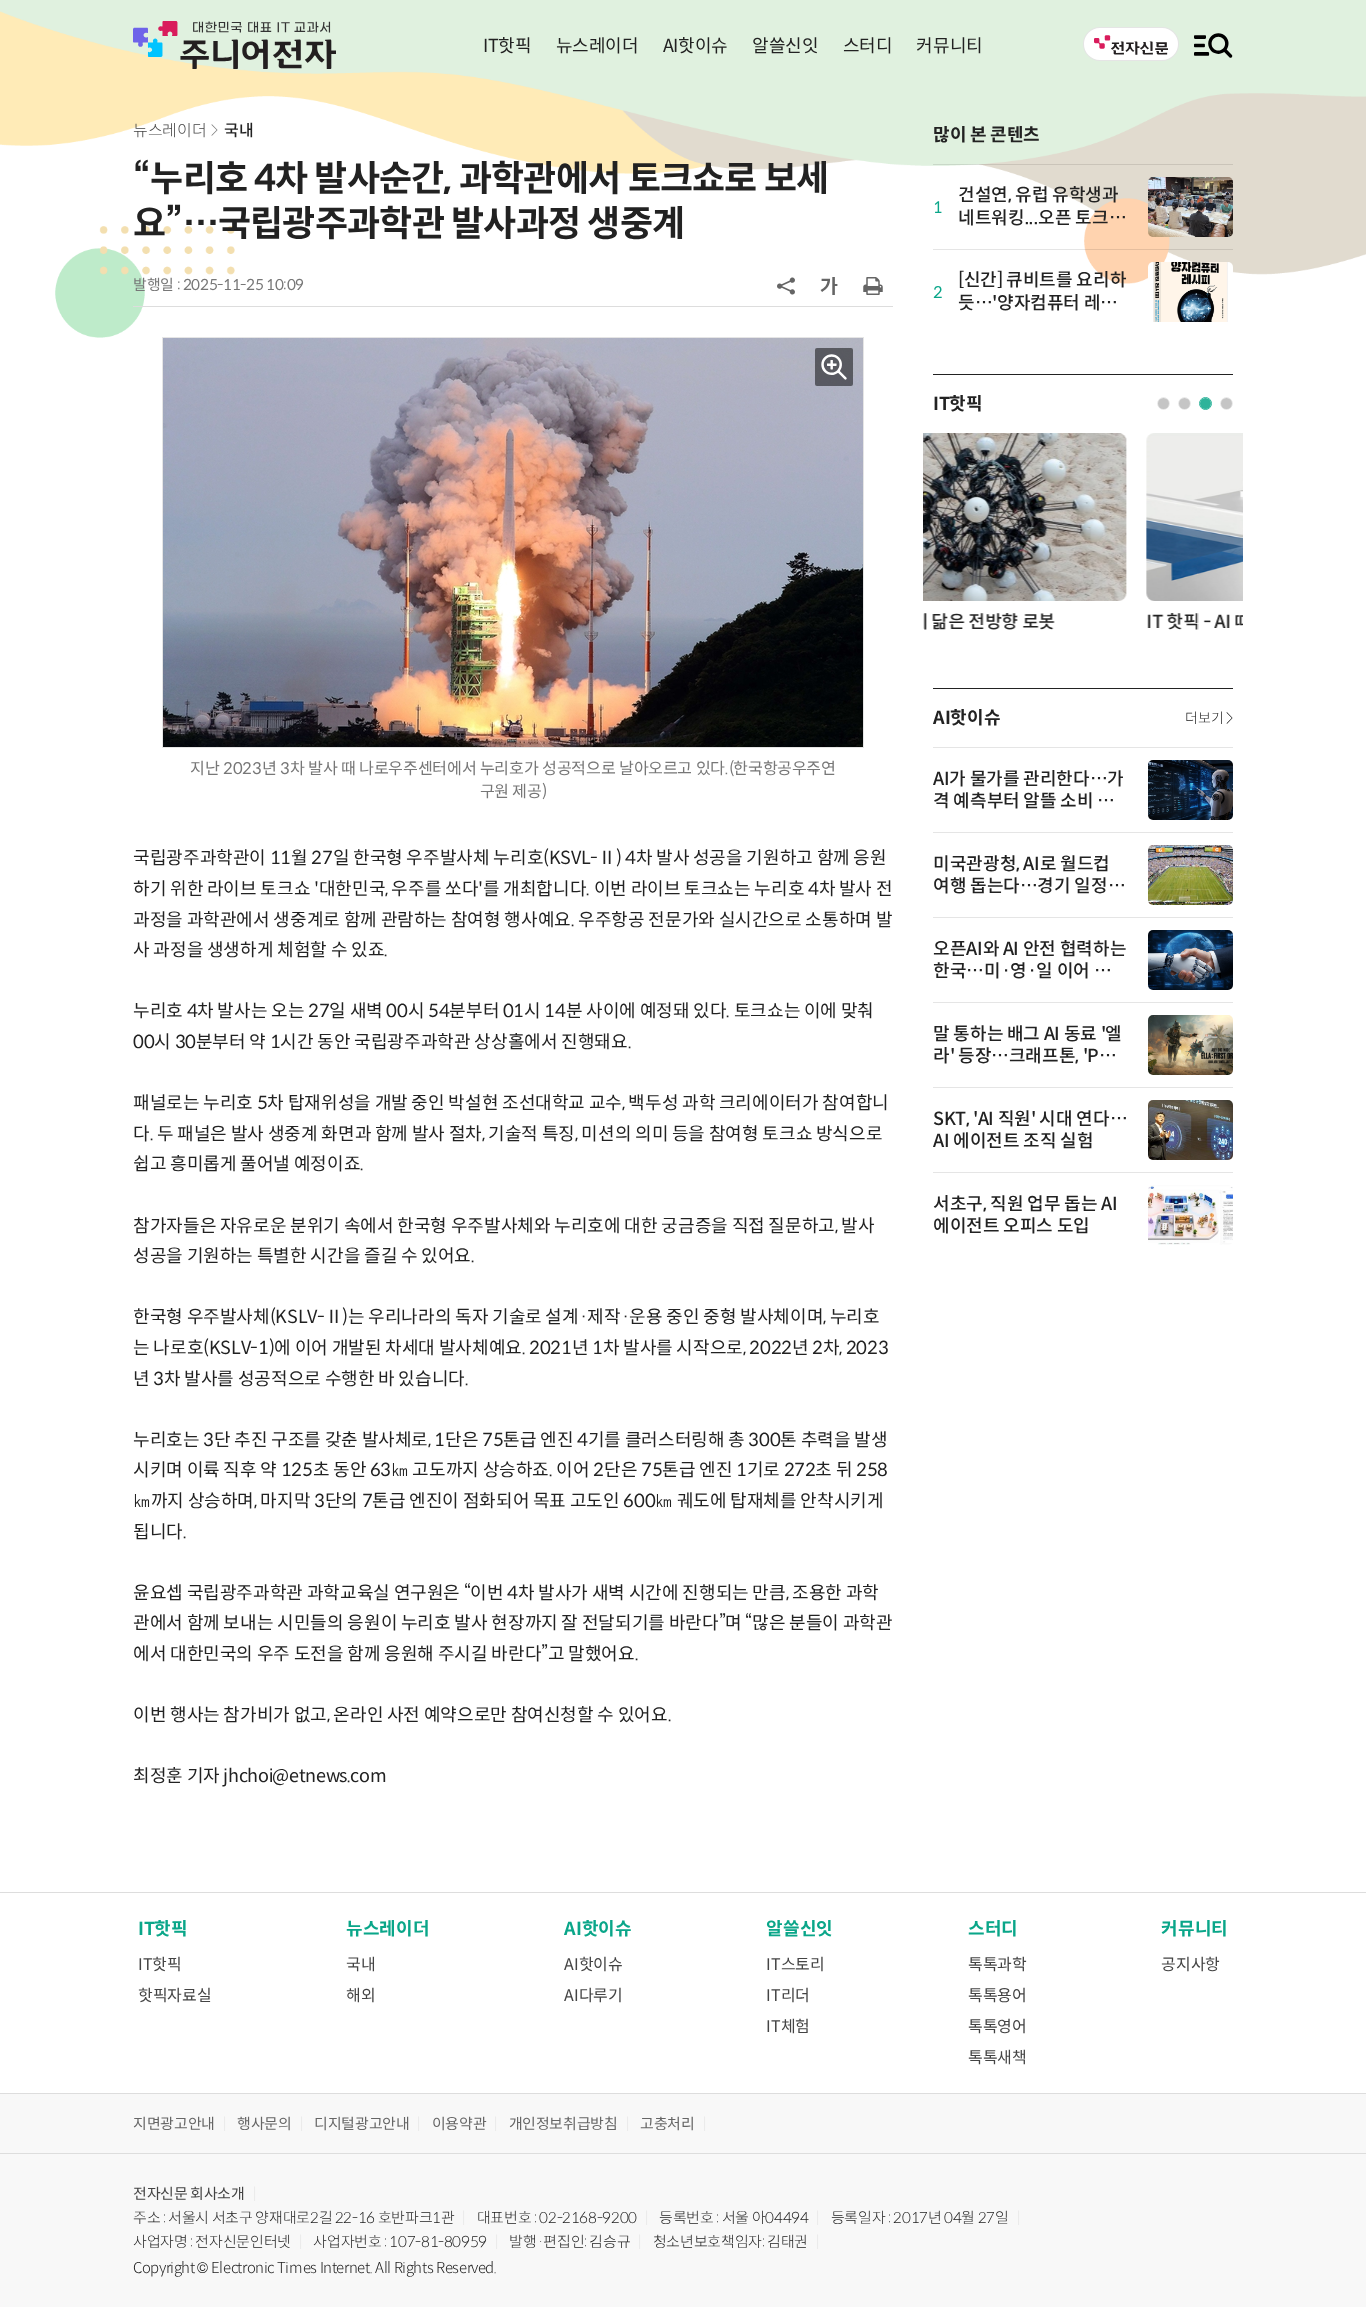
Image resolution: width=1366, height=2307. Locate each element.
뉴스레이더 (597, 46)
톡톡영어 (997, 2026)
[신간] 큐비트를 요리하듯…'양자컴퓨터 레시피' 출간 (1042, 303)
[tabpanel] (1083, 540)
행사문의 (264, 2123)
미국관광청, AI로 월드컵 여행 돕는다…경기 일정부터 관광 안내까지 (1028, 886)
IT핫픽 (507, 46)
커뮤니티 (949, 46)
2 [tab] (1184, 403)
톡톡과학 (997, 1964)
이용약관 (459, 2123)
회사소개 (217, 2193)
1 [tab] (1163, 403)
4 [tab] (1226, 403)
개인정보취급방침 (563, 2123)
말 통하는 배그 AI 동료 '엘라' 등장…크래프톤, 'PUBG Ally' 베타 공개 (1028, 1056)
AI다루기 (593, 1995)
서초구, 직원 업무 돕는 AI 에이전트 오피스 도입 (1025, 1215)
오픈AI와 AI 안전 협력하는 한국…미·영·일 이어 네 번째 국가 (1029, 971)
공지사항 (1190, 1964)
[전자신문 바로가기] (1131, 44)
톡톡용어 (997, 1995)
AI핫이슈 (695, 46)
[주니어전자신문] (234, 45)
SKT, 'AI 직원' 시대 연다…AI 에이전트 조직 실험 (1030, 1130)
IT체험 (788, 2026)
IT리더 (788, 1995)
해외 (360, 1995)
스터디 (868, 46)
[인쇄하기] (873, 285)
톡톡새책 (997, 2057)
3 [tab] (1205, 403)
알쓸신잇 (785, 46)
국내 (238, 130)
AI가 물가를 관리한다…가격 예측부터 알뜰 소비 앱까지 (1028, 801)
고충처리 (667, 2123)
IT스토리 (795, 1964)
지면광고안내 (174, 2123)
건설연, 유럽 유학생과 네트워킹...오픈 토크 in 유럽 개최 (1043, 218)
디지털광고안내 (361, 2123)
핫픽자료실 (174, 1995)
